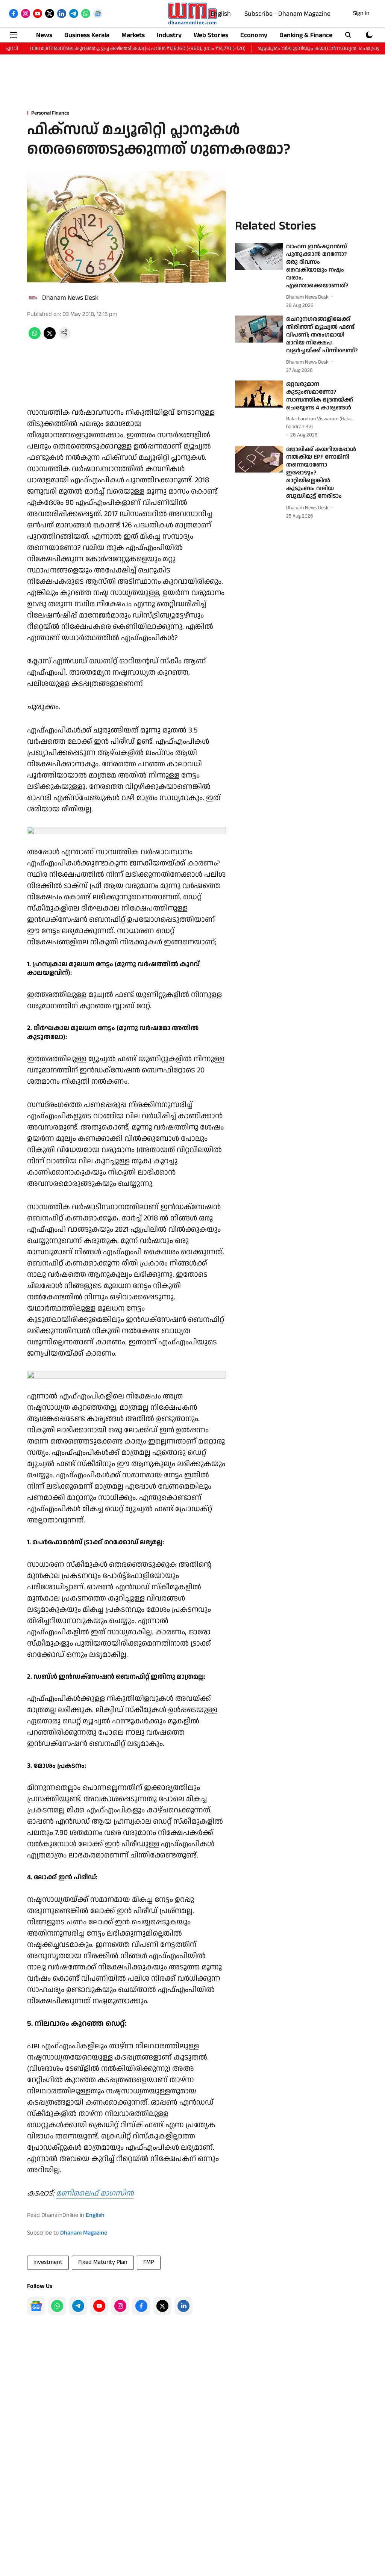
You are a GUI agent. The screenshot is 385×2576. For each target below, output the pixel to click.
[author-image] (33, 298)
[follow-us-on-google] (36, 2306)
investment (48, 2262)
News (44, 35)
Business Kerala (87, 35)
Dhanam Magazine (84, 2233)
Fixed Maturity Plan (103, 2262)
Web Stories (211, 35)
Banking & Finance (306, 35)
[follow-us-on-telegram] (78, 2306)
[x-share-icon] (50, 337)
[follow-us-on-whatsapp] (57, 2306)
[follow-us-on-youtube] (99, 2306)
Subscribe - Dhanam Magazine (287, 14)
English (221, 14)
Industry (169, 35)
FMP (149, 2262)
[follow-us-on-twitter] (162, 2306)
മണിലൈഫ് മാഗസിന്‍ (95, 2193)
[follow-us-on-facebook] (141, 2306)
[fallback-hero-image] (259, 257)
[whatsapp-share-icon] (35, 337)
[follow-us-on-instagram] (120, 2306)
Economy (254, 35)
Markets (133, 35)
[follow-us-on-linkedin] (183, 2306)
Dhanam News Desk (70, 298)
